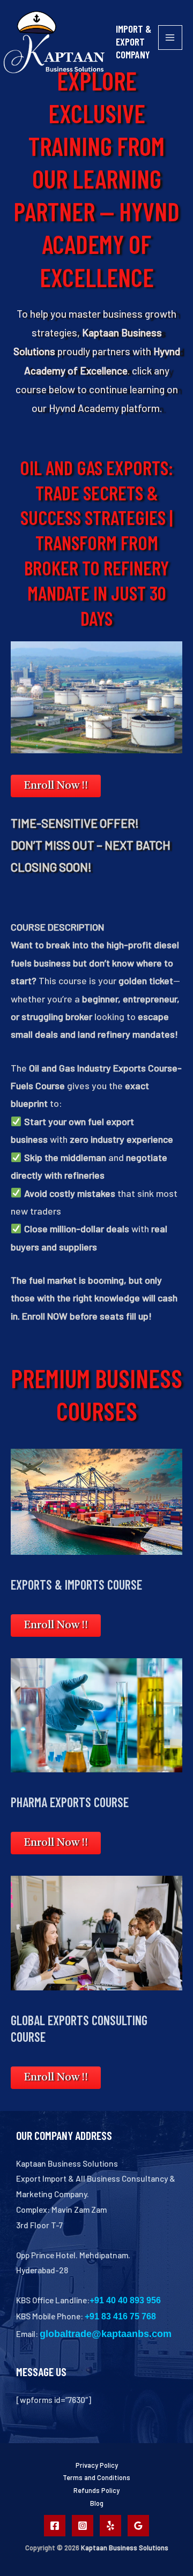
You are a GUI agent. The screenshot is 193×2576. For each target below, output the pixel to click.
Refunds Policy (96, 2490)
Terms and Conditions (96, 2477)
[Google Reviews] (138, 2526)
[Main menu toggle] (170, 37)
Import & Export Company (133, 41)
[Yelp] (110, 2526)
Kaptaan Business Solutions (125, 2548)
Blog (97, 2503)
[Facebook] (55, 2526)
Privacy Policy (97, 2465)
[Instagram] (83, 2526)
